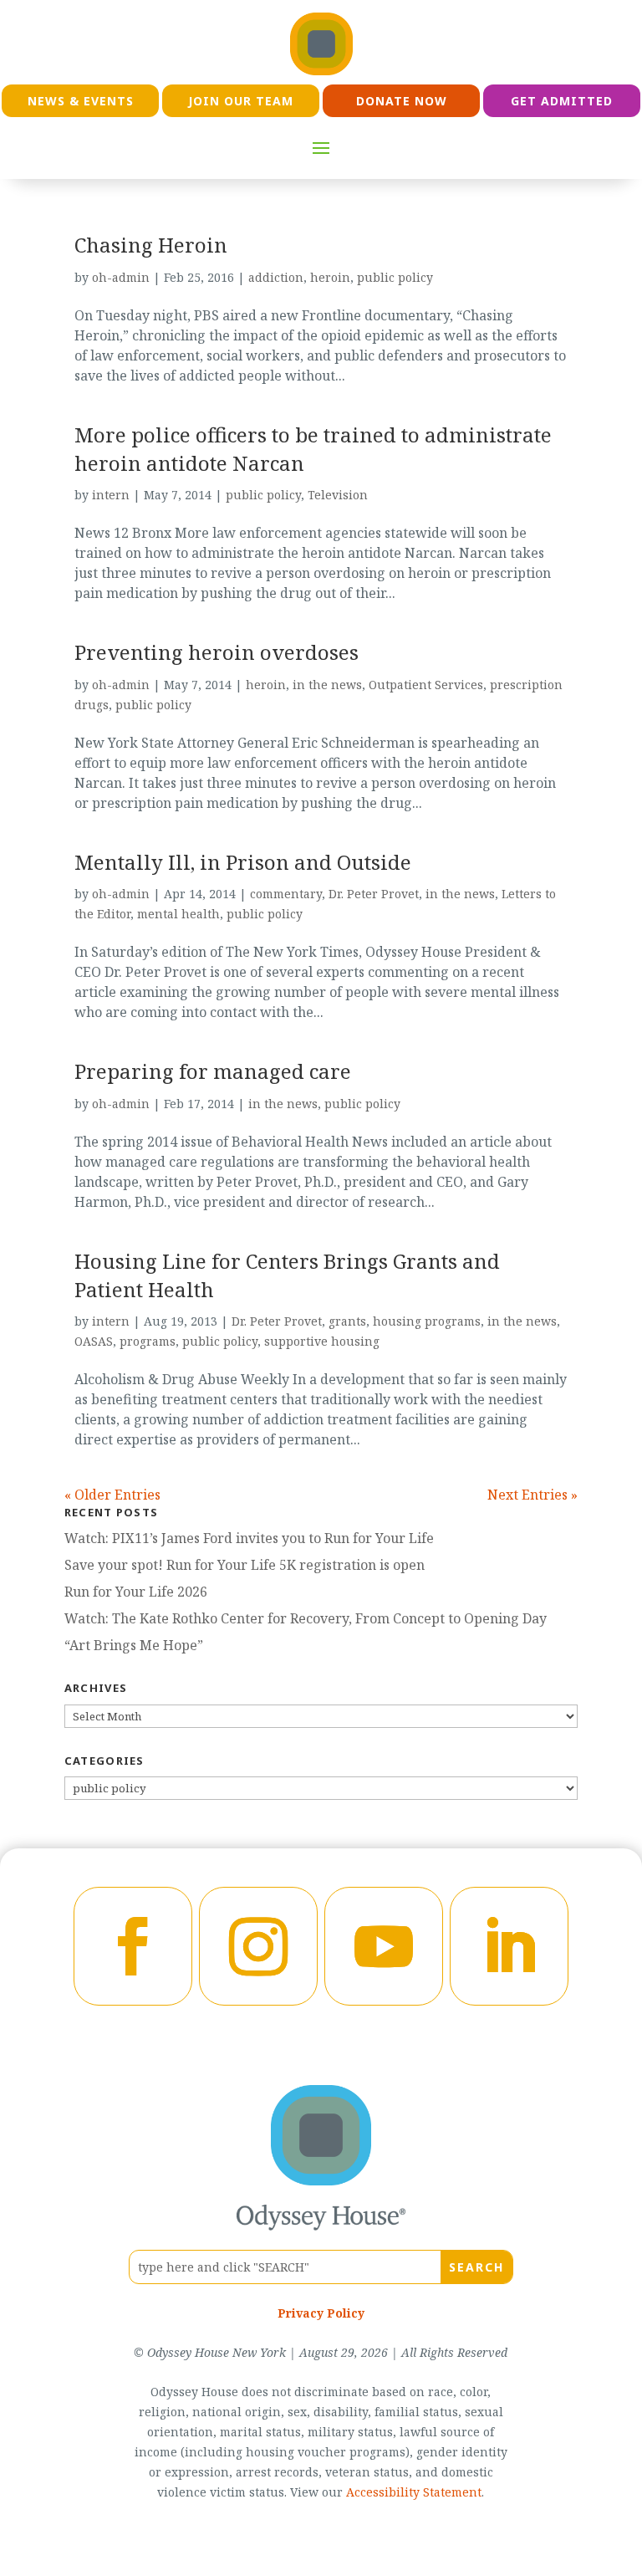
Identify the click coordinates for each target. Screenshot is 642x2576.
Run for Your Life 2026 (136, 1592)
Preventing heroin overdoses (217, 652)
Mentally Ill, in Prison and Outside (243, 862)
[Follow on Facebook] (133, 1946)
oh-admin (121, 277)
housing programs (427, 1321)
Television (338, 495)
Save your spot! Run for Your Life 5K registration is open (245, 1565)
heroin (330, 277)
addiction (276, 277)
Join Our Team (241, 101)
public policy (395, 277)
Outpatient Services (426, 685)
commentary (286, 894)
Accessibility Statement (414, 2492)
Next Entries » (532, 1495)
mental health (178, 914)
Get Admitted (562, 101)
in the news (327, 685)
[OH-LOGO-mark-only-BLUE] (321, 2180)
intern (111, 495)
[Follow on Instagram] (258, 1946)
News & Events (81, 101)
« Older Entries (112, 1495)
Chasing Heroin (151, 245)
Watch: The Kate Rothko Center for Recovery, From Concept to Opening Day (306, 1618)
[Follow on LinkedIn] (509, 1946)
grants (347, 1321)
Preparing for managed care (213, 1071)
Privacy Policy (321, 2313)
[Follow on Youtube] (384, 1946)
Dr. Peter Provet (374, 894)
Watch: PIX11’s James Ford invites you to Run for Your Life (249, 1538)
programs (148, 1341)
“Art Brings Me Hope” (134, 1645)
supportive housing (322, 1341)
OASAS (94, 1341)
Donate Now (402, 101)
